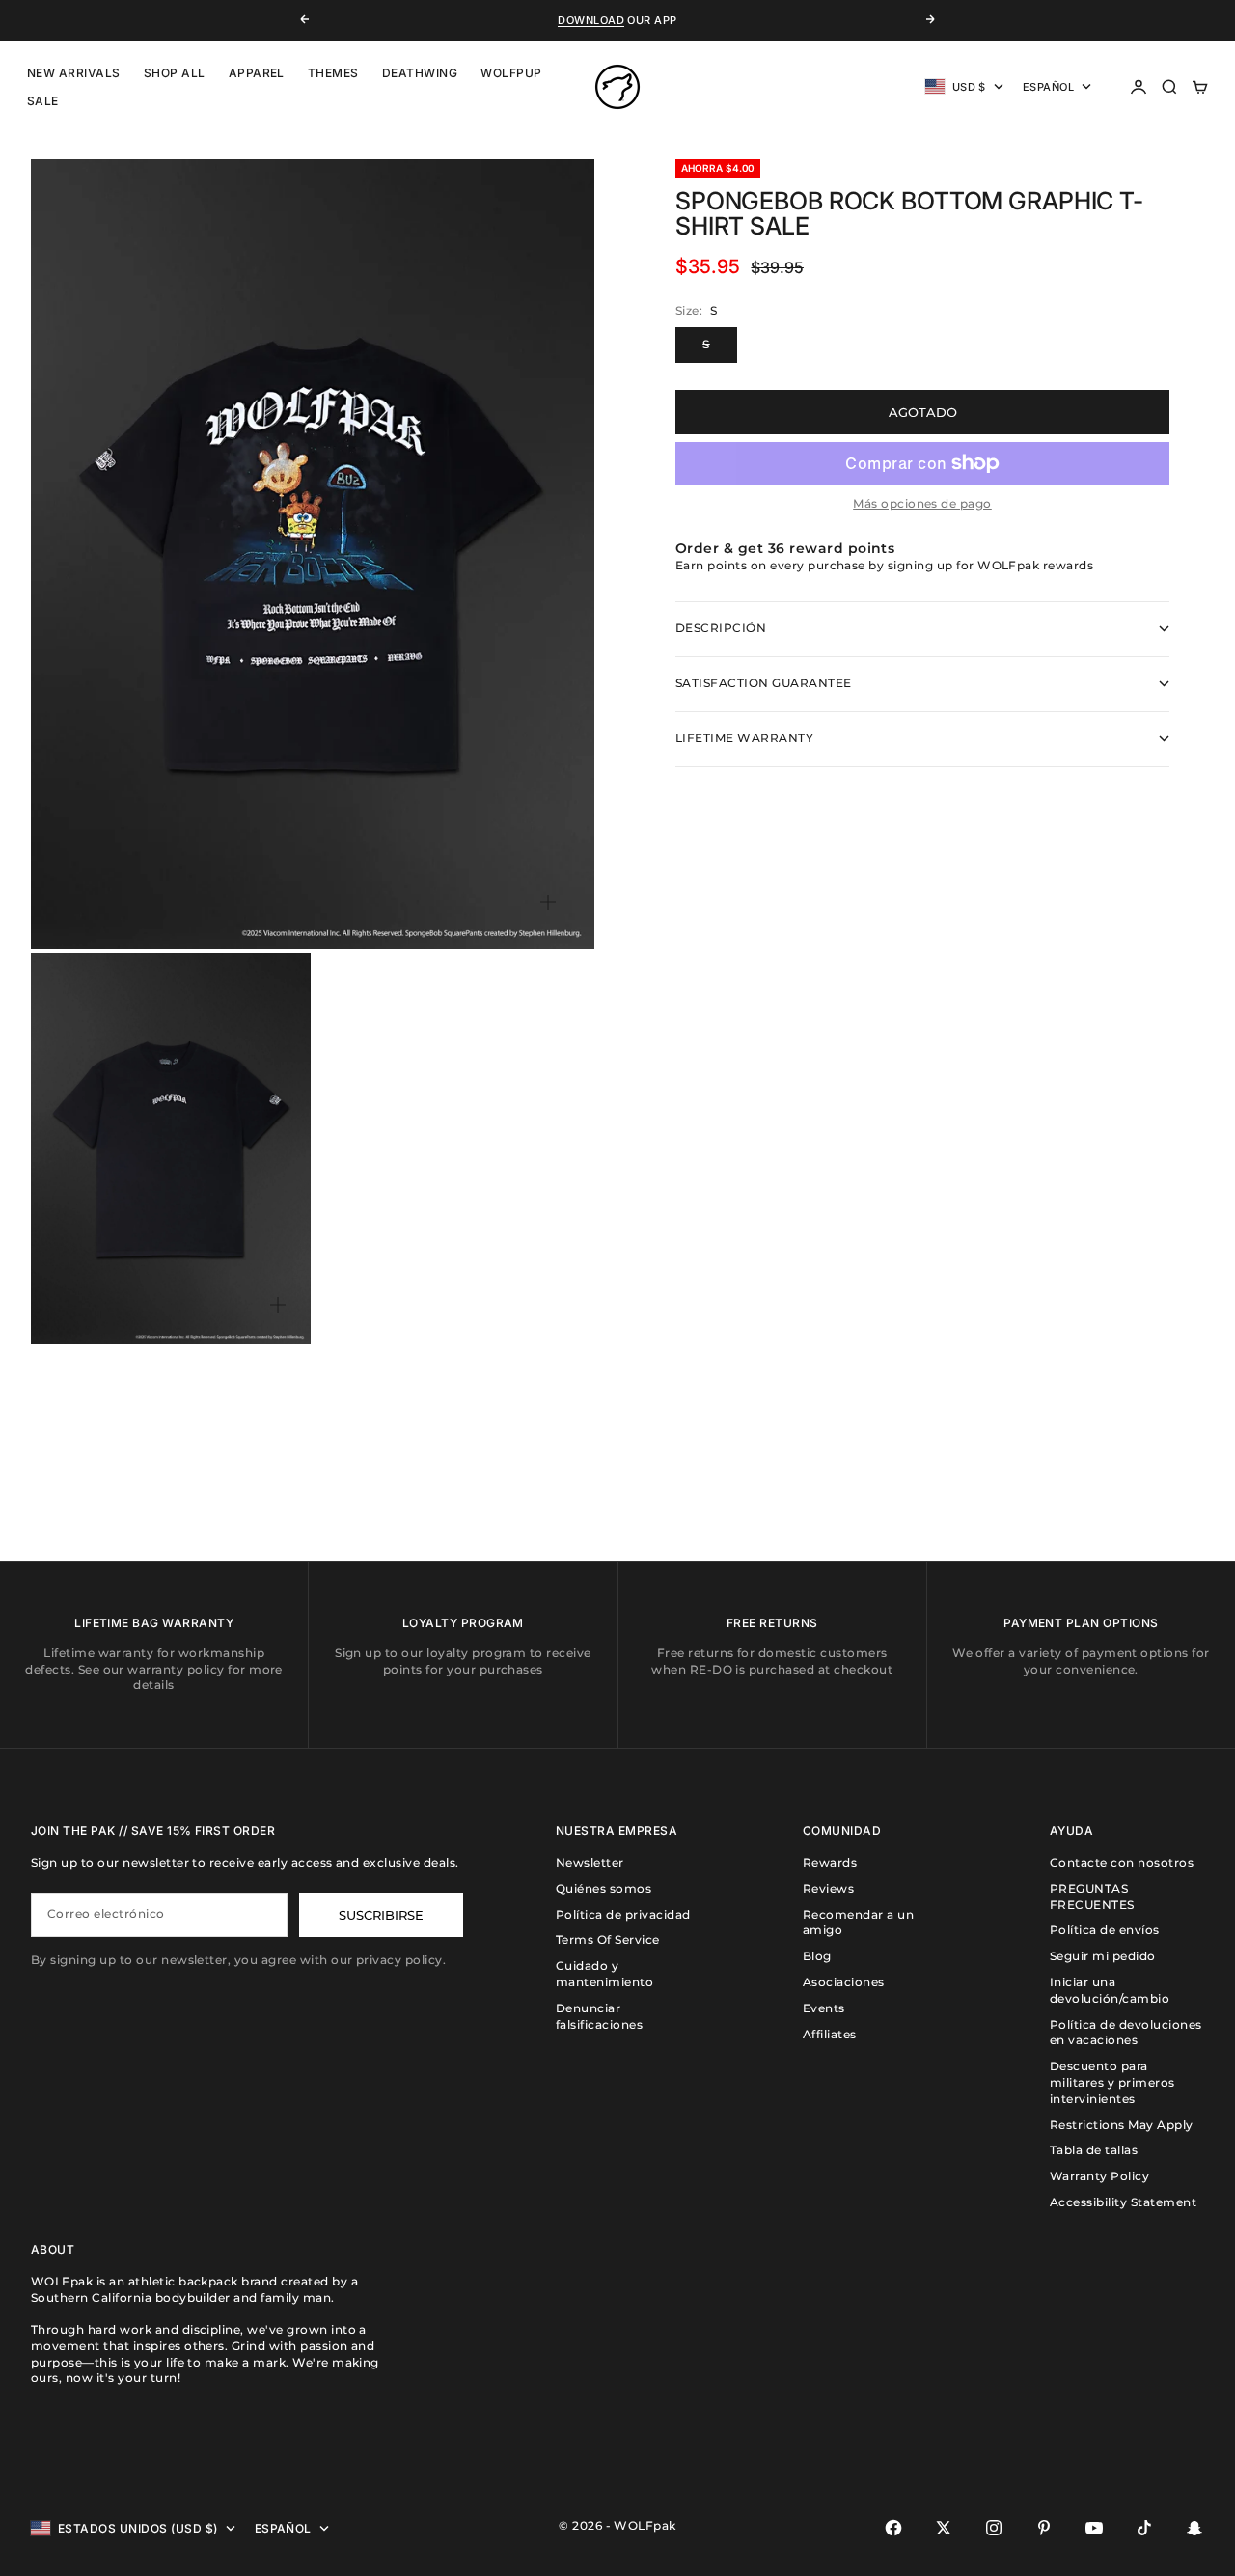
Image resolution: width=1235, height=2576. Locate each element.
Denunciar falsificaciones (599, 2016)
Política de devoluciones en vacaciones (1126, 2033)
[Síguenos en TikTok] (1144, 2528)
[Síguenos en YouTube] (1094, 2528)
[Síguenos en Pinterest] (1044, 2528)
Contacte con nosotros (1122, 1862)
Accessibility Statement (1123, 2202)
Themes (333, 73)
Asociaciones (844, 1982)
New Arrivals (74, 73)
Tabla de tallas (1094, 2150)
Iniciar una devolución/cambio (1110, 1990)
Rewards (830, 1862)
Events (824, 2008)
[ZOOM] (548, 902)
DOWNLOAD (591, 20)
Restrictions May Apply (1122, 2125)
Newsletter (590, 1862)
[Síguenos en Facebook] (893, 2528)
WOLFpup (511, 73)
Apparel (257, 73)
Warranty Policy (1099, 2176)
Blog (817, 1956)
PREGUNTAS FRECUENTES (1092, 1897)
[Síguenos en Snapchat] (1194, 2528)
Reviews (828, 1888)
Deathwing (420, 73)
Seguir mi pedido (1103, 1956)
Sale (43, 101)
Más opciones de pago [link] (922, 503)
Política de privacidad (623, 1914)
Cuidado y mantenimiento (604, 1974)
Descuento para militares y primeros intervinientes (1112, 2082)
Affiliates (830, 2034)
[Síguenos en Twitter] (944, 2528)
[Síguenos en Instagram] (994, 2528)
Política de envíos (1105, 1930)
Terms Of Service (608, 1939)
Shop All (175, 73)
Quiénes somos (604, 1888)
